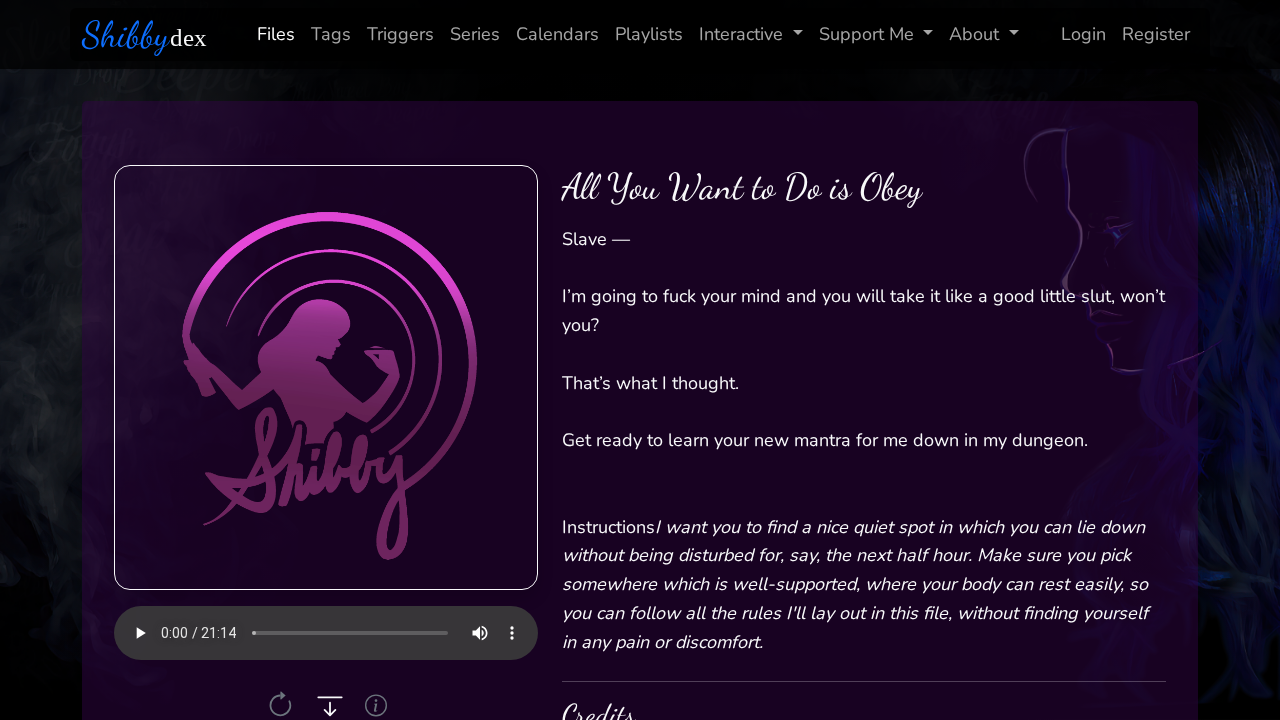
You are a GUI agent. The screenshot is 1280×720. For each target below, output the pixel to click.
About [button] (974, 34)
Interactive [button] (741, 34)
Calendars (557, 34)
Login (1083, 34)
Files (276, 34)
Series (475, 34)
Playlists (649, 34)
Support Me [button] (866, 34)
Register (1156, 34)
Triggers (400, 34)
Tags (331, 34)
